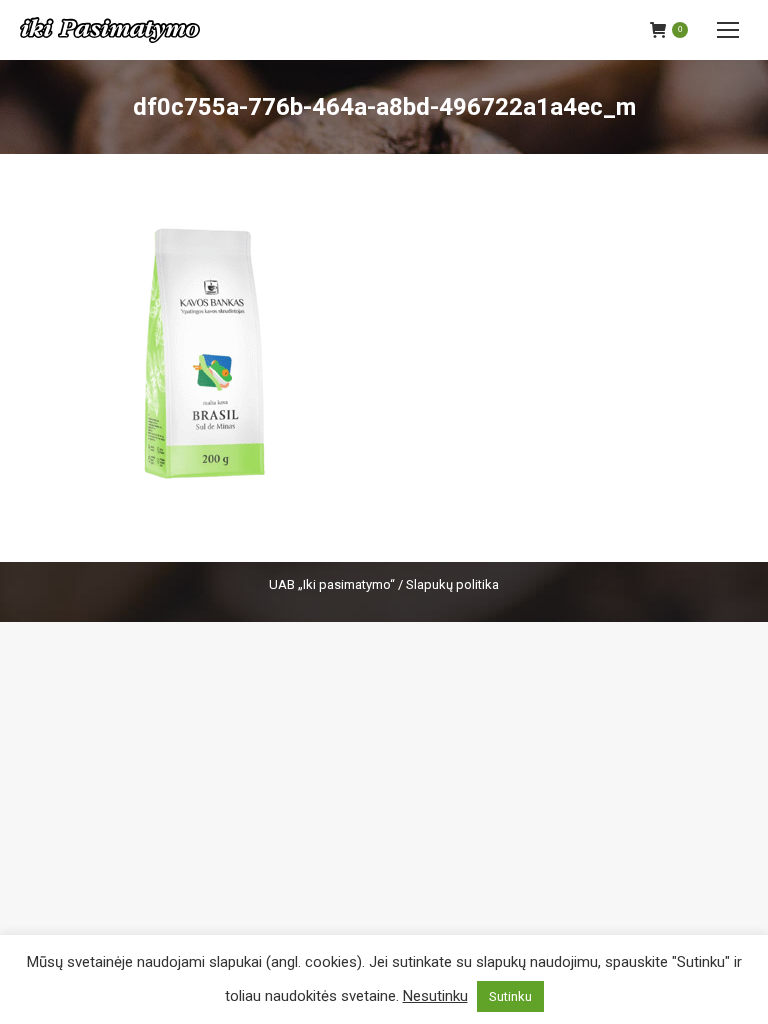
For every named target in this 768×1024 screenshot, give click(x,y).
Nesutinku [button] (435, 996)
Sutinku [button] (510, 996)
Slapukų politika (452, 584)
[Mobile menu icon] (728, 30)
